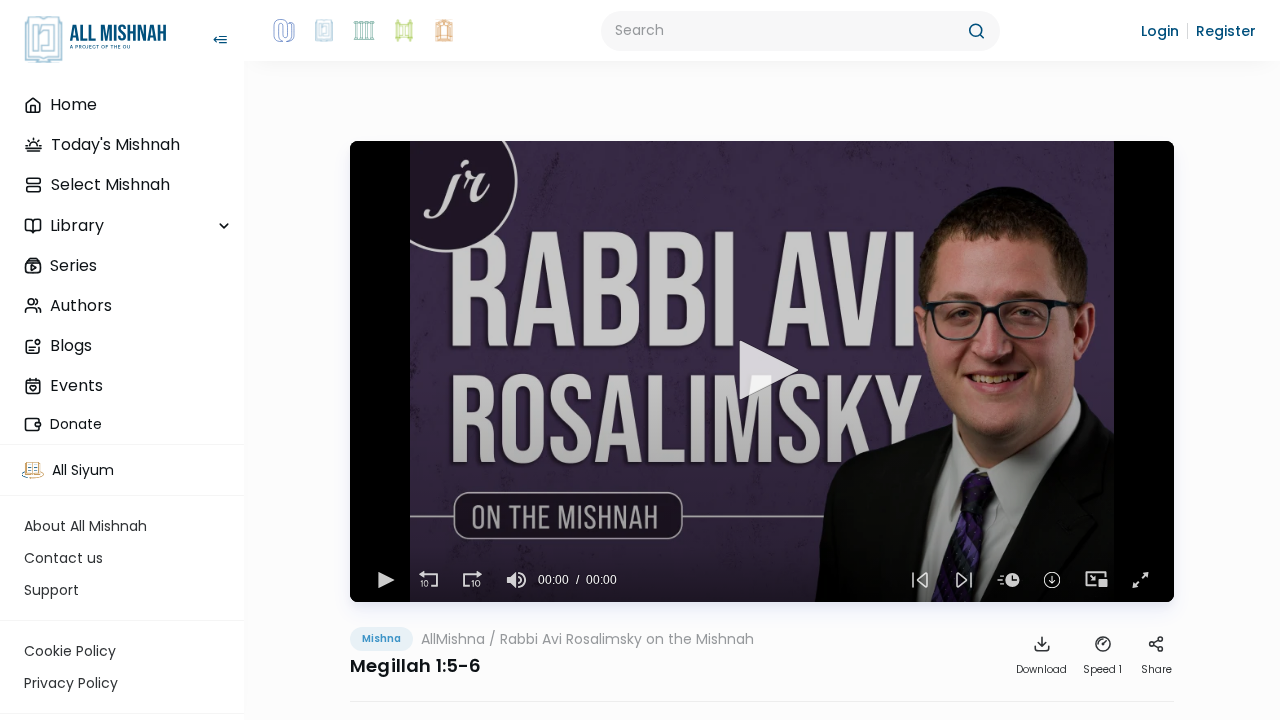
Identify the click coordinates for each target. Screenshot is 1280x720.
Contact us (63, 558)
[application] (762, 371)
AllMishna (453, 639)
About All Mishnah (85, 526)
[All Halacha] (364, 31)
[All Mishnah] (324, 31)
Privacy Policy (71, 683)
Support (51, 590)
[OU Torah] (284, 31)
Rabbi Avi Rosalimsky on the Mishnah (627, 639)
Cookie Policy (70, 651)
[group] (516, 580)
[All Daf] (444, 31)
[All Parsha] (404, 31)
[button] (1160, 31)
